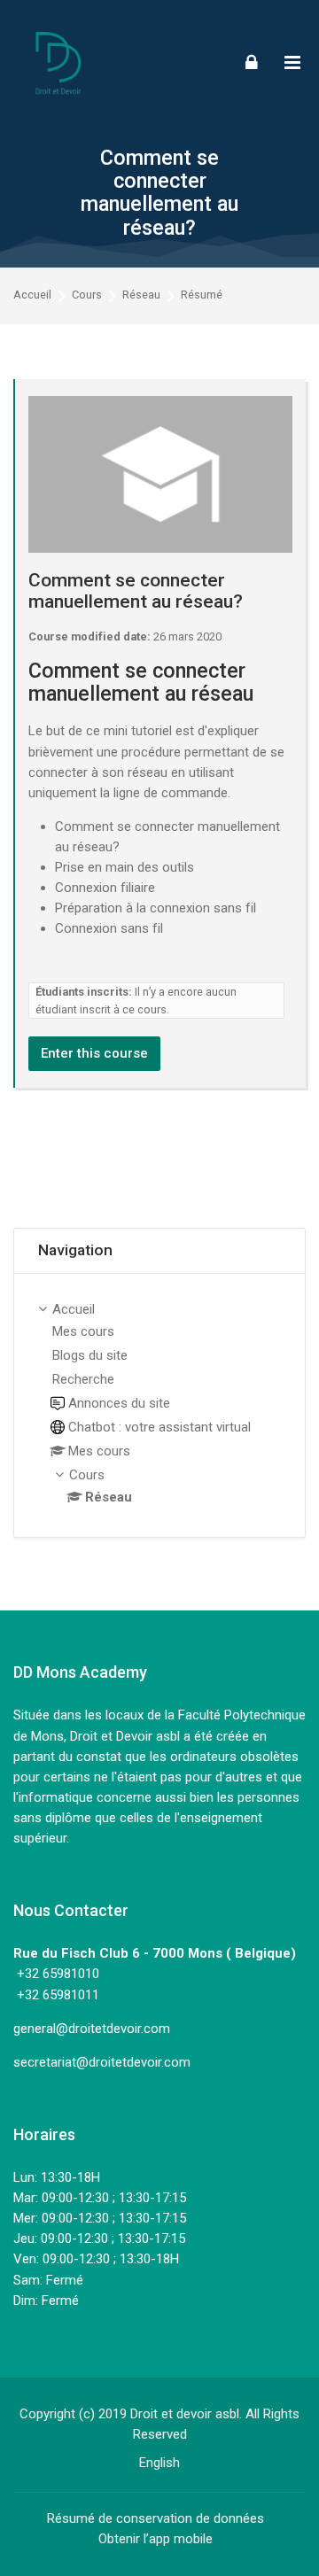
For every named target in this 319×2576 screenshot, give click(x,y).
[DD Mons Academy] (58, 62)
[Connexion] (252, 62)
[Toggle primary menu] (292, 62)
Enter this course (94, 1053)
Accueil (32, 295)
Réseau (141, 295)
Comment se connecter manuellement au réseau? (159, 193)
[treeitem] (159, 1405)
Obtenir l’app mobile (156, 2539)
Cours (87, 295)
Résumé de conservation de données (156, 2518)
